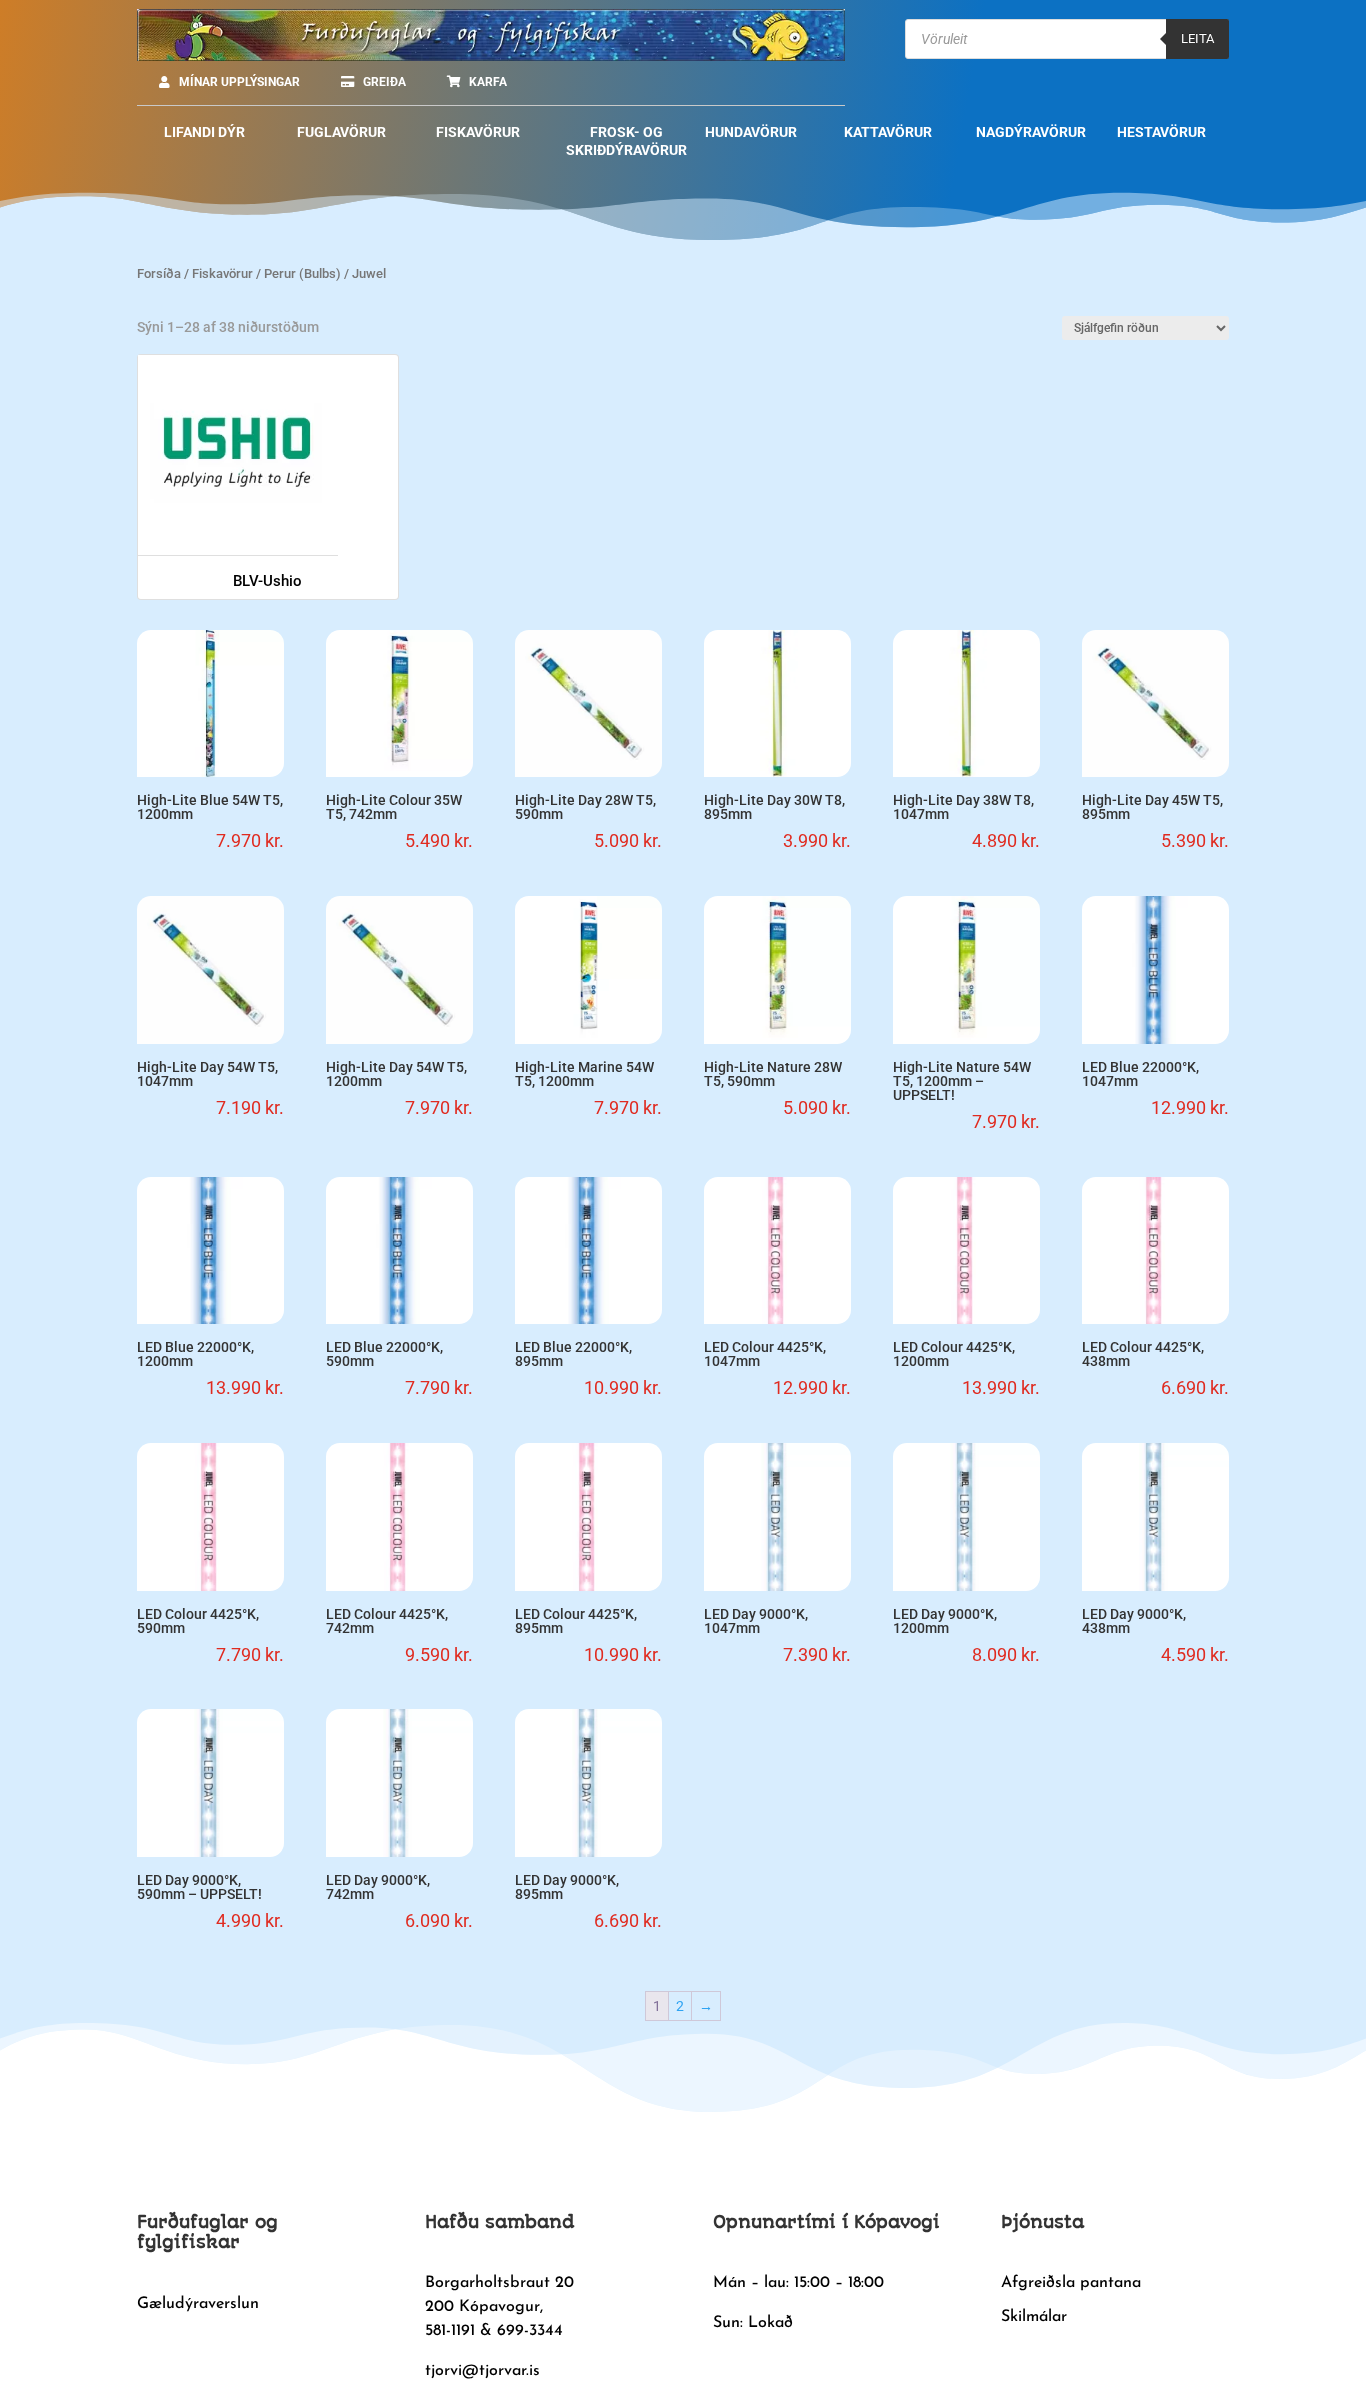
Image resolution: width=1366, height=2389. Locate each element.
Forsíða (159, 273)
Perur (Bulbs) (302, 273)
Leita (1197, 38)
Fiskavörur (222, 273)
